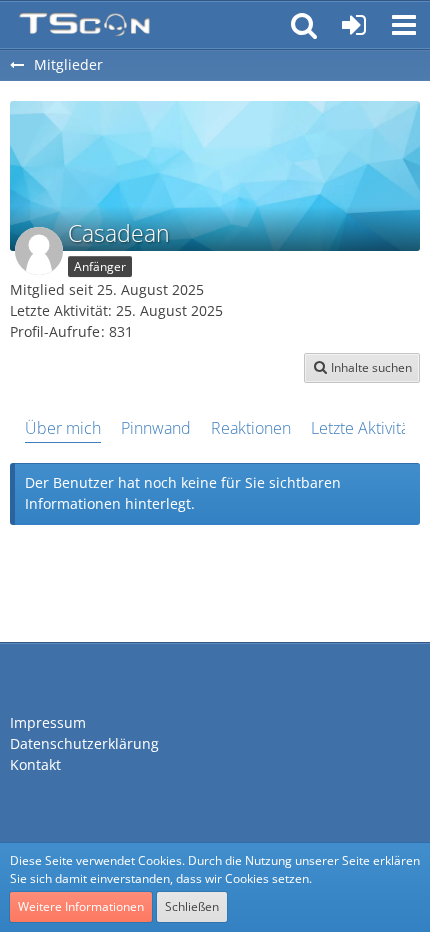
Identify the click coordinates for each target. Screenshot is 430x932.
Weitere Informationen (81, 906)
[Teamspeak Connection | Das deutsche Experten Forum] (84, 25)
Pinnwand (156, 428)
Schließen (192, 906)
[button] (404, 25)
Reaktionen (251, 428)
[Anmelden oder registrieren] (354, 25)
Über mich (63, 428)
